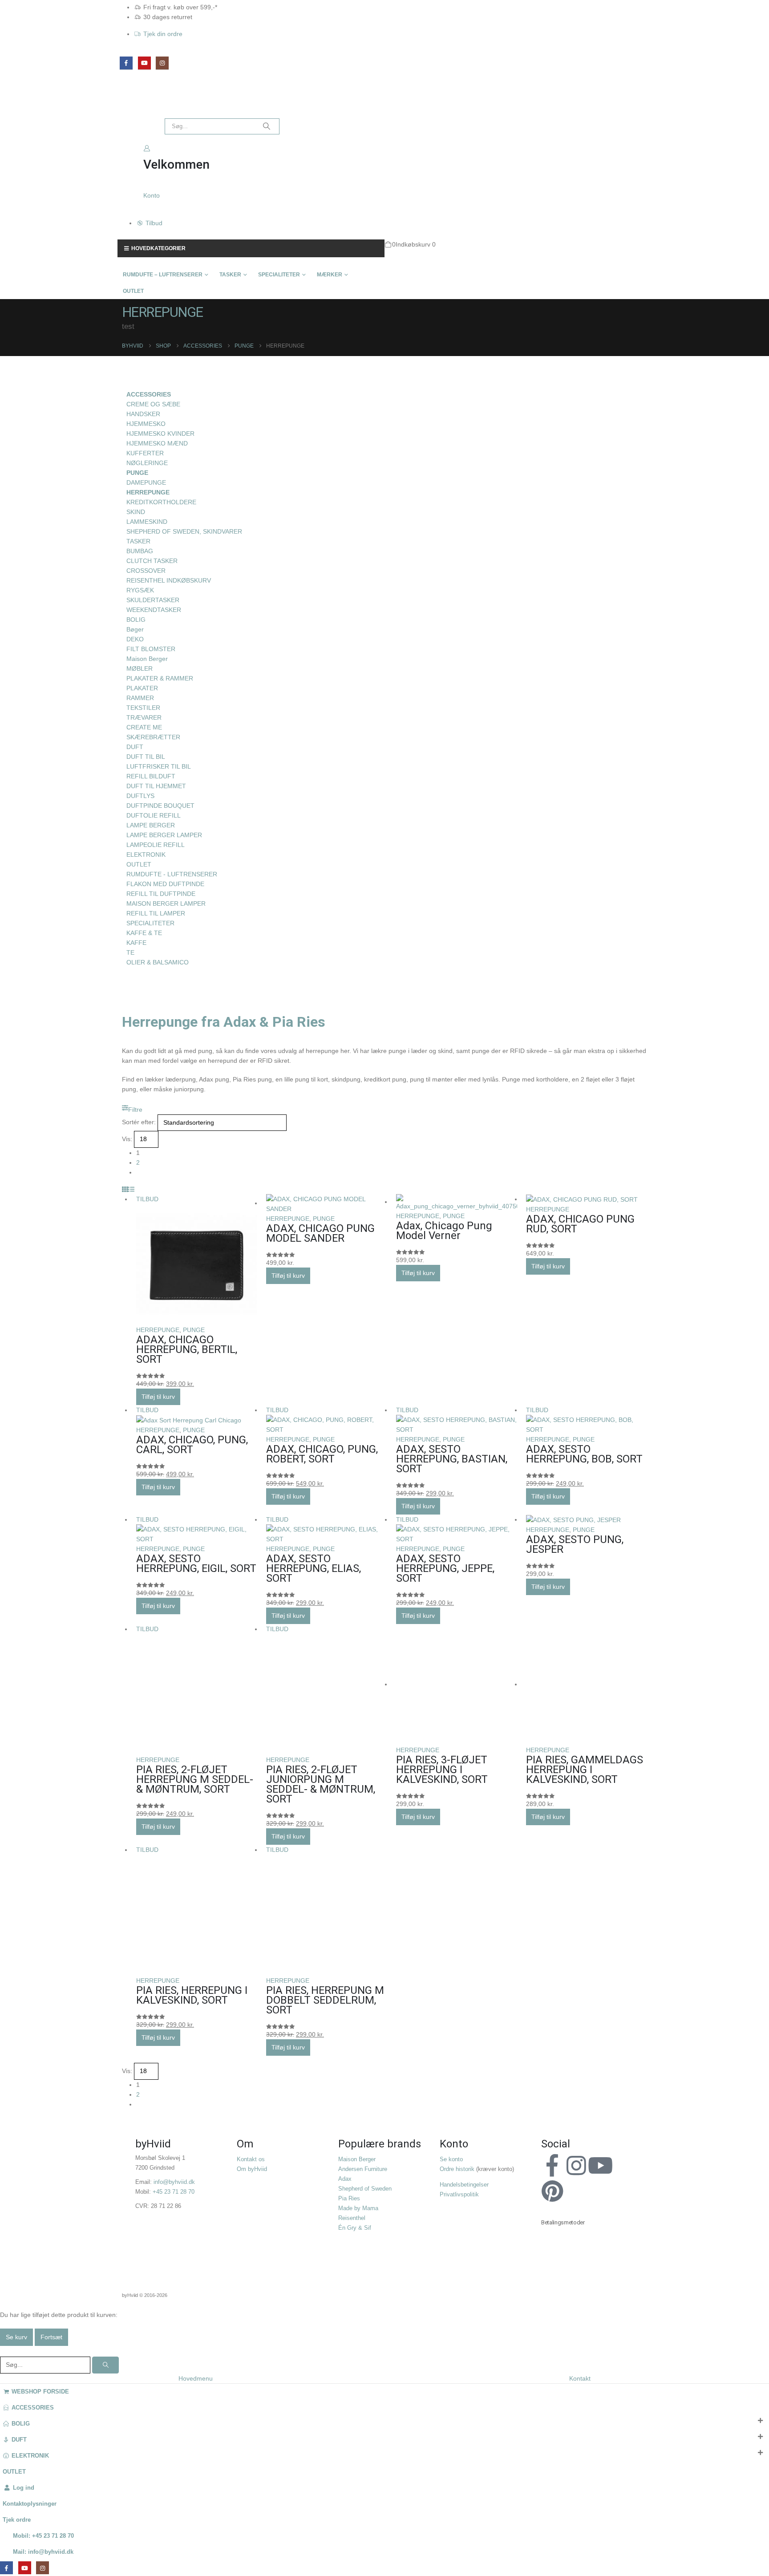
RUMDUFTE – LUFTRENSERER (163, 275)
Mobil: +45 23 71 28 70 (43, 2536)
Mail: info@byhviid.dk (43, 2552)
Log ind (24, 2488)
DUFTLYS (140, 796)
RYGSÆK (140, 590)
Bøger (135, 629)
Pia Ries (349, 2199)
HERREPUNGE (158, 1330)
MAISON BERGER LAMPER (166, 903)
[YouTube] (144, 63)
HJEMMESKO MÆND (157, 443)
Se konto (451, 2159)
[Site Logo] (138, 103)
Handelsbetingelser (464, 2185)
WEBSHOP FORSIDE (40, 2392)
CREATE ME (144, 727)
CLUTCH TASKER (152, 561)
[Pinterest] (552, 2191)
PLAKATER (142, 688)
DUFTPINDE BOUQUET (160, 806)
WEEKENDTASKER (154, 610)
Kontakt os (251, 2159)
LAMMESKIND (147, 522)
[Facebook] (126, 63)
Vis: (127, 1139)
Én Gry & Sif (355, 2228)
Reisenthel (352, 2218)
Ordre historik (457, 2169)
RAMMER (140, 698)
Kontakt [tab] (580, 2378)
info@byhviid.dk (174, 2182)
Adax (345, 2179)
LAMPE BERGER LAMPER (164, 835)
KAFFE (136, 943)
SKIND (136, 512)
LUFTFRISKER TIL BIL (159, 766)
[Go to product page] (327, 1204)
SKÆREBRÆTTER (153, 737)
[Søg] (267, 126)
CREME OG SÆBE (153, 404)
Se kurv (16, 2337)
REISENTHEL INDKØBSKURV (169, 580)
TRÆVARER (144, 717)
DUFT (135, 747)
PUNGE (194, 1330)
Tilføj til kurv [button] (158, 1397)
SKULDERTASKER (153, 600)
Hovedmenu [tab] (196, 2378)
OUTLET (133, 291)
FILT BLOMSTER (151, 649)
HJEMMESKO (146, 424)
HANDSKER (143, 414)
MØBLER (140, 668)
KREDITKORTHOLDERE (161, 502)
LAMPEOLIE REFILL (156, 845)
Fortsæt (51, 2337)
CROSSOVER (146, 571)
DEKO (135, 639)
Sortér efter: (139, 1122)
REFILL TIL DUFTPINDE (161, 894)
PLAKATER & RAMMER (160, 678)
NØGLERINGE (147, 463)
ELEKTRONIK (146, 855)
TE (130, 952)
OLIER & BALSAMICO (158, 962)
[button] (132, 1110)
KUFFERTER (145, 453)
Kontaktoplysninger (30, 2504)
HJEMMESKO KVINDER (160, 433)
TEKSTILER (143, 708)
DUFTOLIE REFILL (154, 815)
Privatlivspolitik (459, 2195)
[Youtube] (600, 2166)
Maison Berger (147, 659)
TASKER (230, 275)
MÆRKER (330, 275)
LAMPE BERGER (151, 825)
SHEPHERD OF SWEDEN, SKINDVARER (184, 531)
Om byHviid (252, 2169)
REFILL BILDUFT (151, 776)
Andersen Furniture (363, 2169)
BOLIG (136, 620)
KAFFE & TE (144, 933)
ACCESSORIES (149, 394)
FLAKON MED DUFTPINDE (165, 884)
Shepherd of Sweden (365, 2189)
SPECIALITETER (279, 275)
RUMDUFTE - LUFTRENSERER (172, 874)
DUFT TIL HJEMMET (156, 786)
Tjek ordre (17, 2520)
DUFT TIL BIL (146, 757)
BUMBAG (140, 551)
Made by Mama (358, 2208)
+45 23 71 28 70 (174, 2192)
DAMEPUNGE (146, 482)
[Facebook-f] (552, 2166)
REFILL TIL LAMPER (156, 913)
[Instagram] (162, 63)
